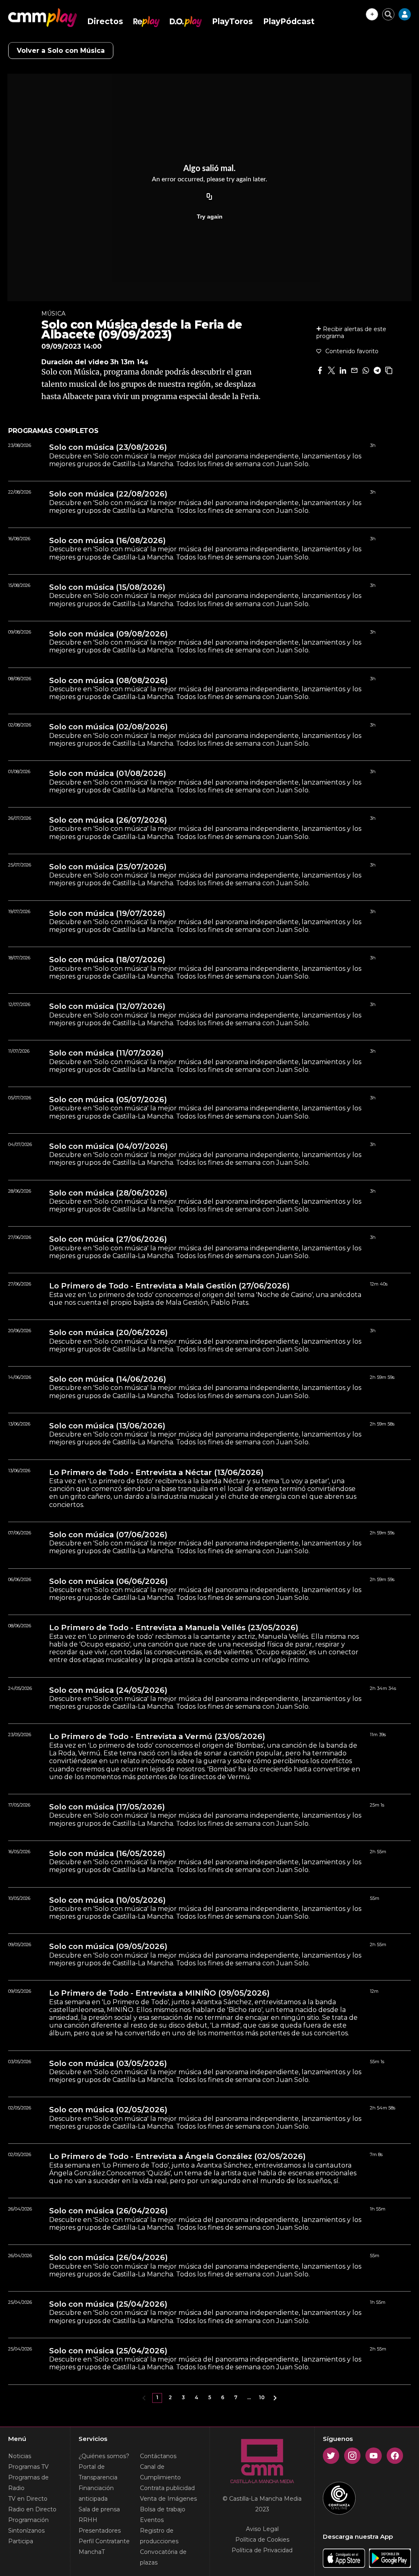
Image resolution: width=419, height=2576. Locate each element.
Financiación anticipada (96, 2493)
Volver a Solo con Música (61, 51)
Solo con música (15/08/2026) (107, 587)
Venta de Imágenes (168, 2499)
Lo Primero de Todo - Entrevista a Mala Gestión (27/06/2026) (169, 1286)
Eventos (152, 2520)
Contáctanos (158, 2456)
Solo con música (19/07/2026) (107, 914)
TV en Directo (28, 2499)
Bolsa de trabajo (163, 2509)
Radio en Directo (32, 2509)
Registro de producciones (159, 2536)
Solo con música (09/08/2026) (108, 634)
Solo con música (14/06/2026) (108, 1379)
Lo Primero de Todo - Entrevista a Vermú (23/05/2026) (157, 1737)
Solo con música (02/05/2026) (108, 2110)
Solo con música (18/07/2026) (107, 960)
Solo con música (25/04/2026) (108, 2304)
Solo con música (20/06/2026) (108, 1333)
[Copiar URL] (209, 197)
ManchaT (92, 2552)
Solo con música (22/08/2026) (108, 494)
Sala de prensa (99, 2509)
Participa (21, 2541)
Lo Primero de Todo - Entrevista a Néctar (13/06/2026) (156, 1473)
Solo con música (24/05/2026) (108, 1690)
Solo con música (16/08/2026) (107, 541)
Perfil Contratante (104, 2541)
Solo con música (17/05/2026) (107, 1807)
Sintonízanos (26, 2531)
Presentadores (100, 2531)
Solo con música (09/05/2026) (108, 1947)
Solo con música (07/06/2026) (108, 1535)
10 (262, 2397)
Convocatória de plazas (163, 2557)
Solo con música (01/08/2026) (108, 774)
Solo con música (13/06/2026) (107, 1426)
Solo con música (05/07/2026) (108, 1100)
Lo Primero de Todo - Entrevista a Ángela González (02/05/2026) (177, 2156)
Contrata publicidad (167, 2488)
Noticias (20, 2456)
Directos (105, 21)
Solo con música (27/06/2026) (108, 1239)
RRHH (88, 2520)
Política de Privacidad (262, 2550)
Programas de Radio (28, 2483)
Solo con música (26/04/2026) (108, 2211)
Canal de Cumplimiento (160, 2472)
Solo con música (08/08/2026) (108, 681)
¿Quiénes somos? (104, 2456)
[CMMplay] (43, 18)
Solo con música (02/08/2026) (108, 727)
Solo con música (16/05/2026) (107, 1854)
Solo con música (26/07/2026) (108, 820)
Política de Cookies (262, 2540)
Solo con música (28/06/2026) (108, 1193)
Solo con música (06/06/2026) (108, 1581)
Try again (210, 217)
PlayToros (232, 21)
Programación (28, 2520)
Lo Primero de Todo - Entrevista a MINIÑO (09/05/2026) (159, 1993)
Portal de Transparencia (98, 2472)
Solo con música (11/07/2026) (106, 1053)
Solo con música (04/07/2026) (108, 1146)
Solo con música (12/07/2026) (107, 1006)
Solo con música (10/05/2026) (107, 1900)
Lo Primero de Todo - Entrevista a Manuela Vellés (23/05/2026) (174, 1628)
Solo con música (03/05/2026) (108, 2064)
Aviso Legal (262, 2529)
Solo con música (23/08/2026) (108, 447)
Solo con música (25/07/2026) (108, 867)
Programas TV (28, 2467)
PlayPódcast (289, 21)
